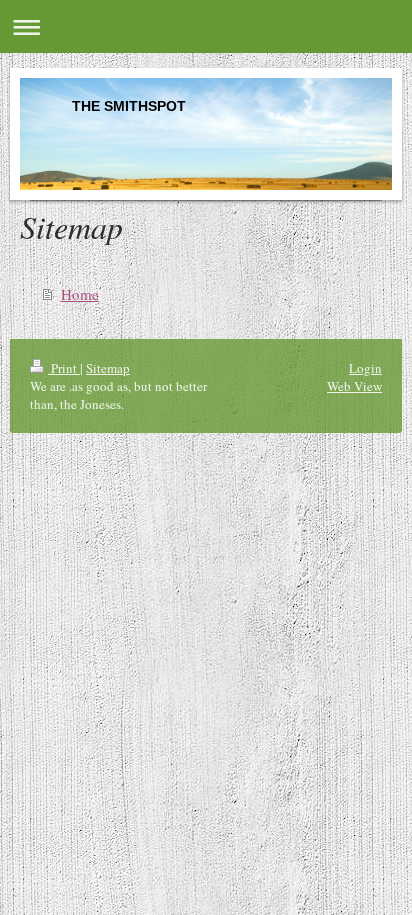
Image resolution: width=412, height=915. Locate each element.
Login (365, 368)
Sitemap (108, 368)
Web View (354, 386)
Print (64, 368)
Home (80, 294)
